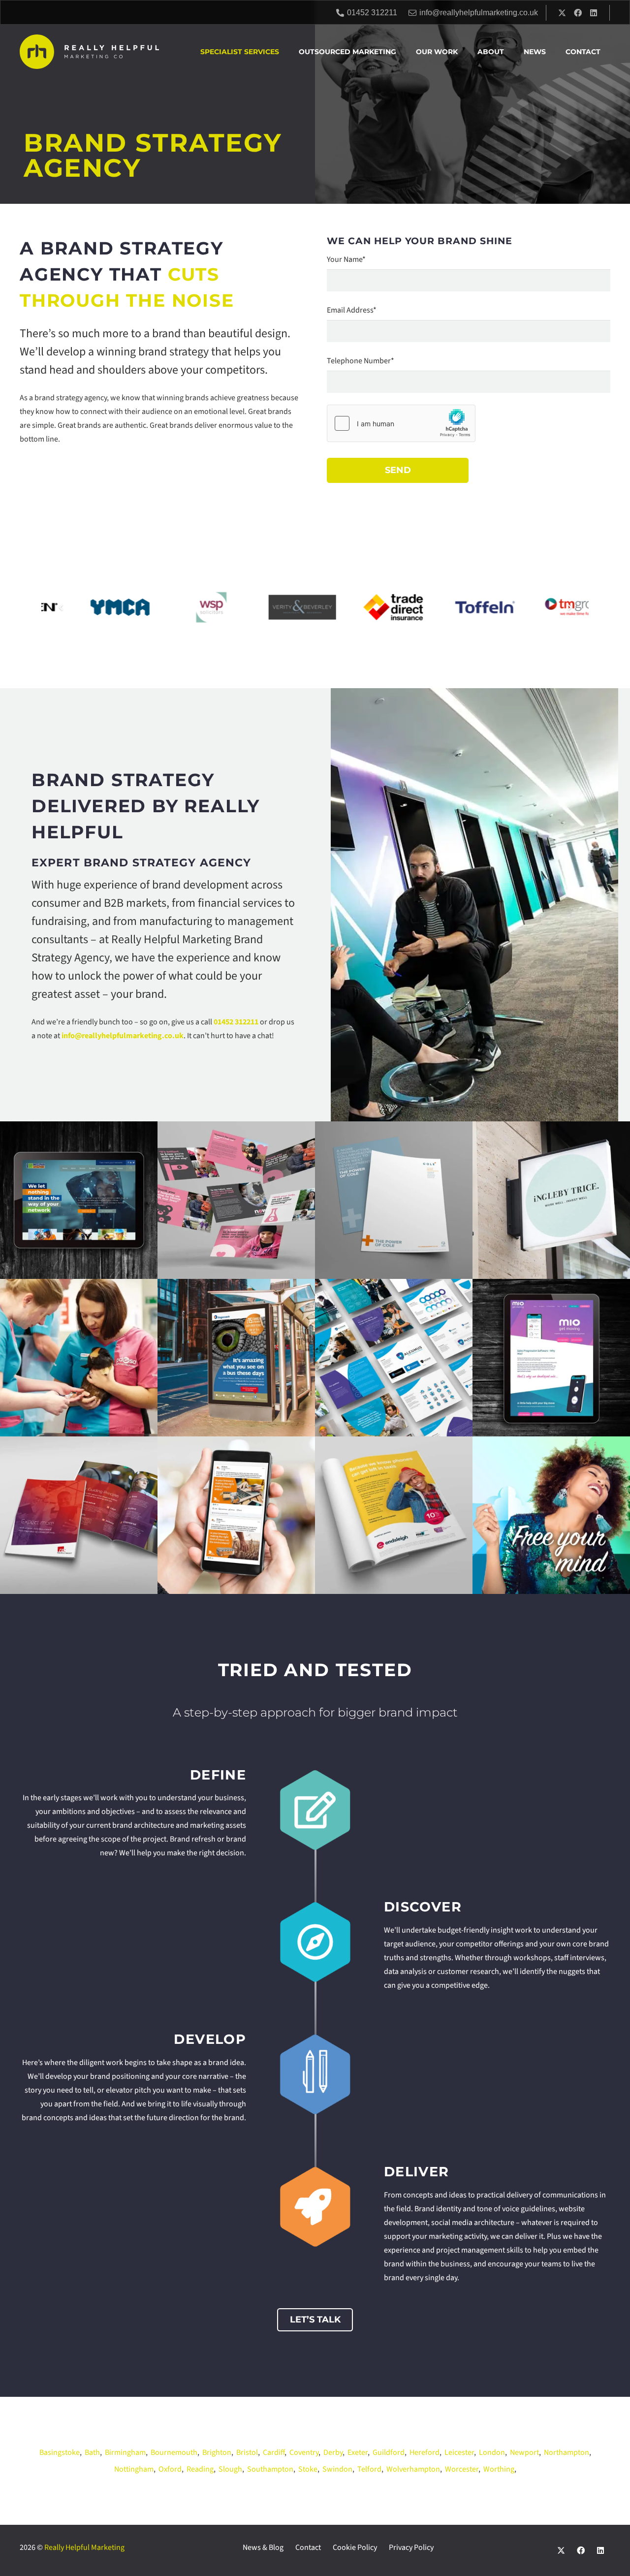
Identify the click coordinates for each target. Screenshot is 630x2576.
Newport (524, 2452)
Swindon (337, 2469)
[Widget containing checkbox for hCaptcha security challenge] (401, 423)
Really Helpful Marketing (84, 2547)
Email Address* (352, 310)
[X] (562, 13)
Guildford (389, 2452)
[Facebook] (578, 13)
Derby (333, 2452)
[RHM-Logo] (89, 52)
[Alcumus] (394, 1358)
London (492, 2452)
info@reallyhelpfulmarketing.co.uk (123, 1036)
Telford (369, 2469)
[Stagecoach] (236, 1358)
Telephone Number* (361, 361)
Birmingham (125, 2452)
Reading (200, 2469)
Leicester (459, 2452)
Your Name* (346, 259)
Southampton (270, 2469)
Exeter (358, 2452)
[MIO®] (551, 1358)
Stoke (308, 2469)
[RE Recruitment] (79, 1515)
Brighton (217, 2452)
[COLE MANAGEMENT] (394, 1200)
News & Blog (263, 2547)
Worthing (499, 2469)
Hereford (425, 2452)
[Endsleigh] (394, 1515)
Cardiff (274, 2452)
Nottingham (134, 2469)
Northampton (567, 2452)
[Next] (569, 607)
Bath (92, 2452)
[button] (283, 52)
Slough (230, 2469)
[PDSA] (79, 1358)
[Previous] (61, 607)
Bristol (247, 2452)
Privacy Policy (411, 2547)
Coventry (304, 2452)
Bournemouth (174, 2452)
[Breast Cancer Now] (236, 1200)
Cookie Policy (355, 2547)
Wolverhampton (413, 2469)
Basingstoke (60, 2452)
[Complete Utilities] (79, 1200)
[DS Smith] (236, 1515)
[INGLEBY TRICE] (551, 1200)
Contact (308, 2547)
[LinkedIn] (594, 13)
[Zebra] (551, 1515)
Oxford (170, 2469)
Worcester (462, 2469)
